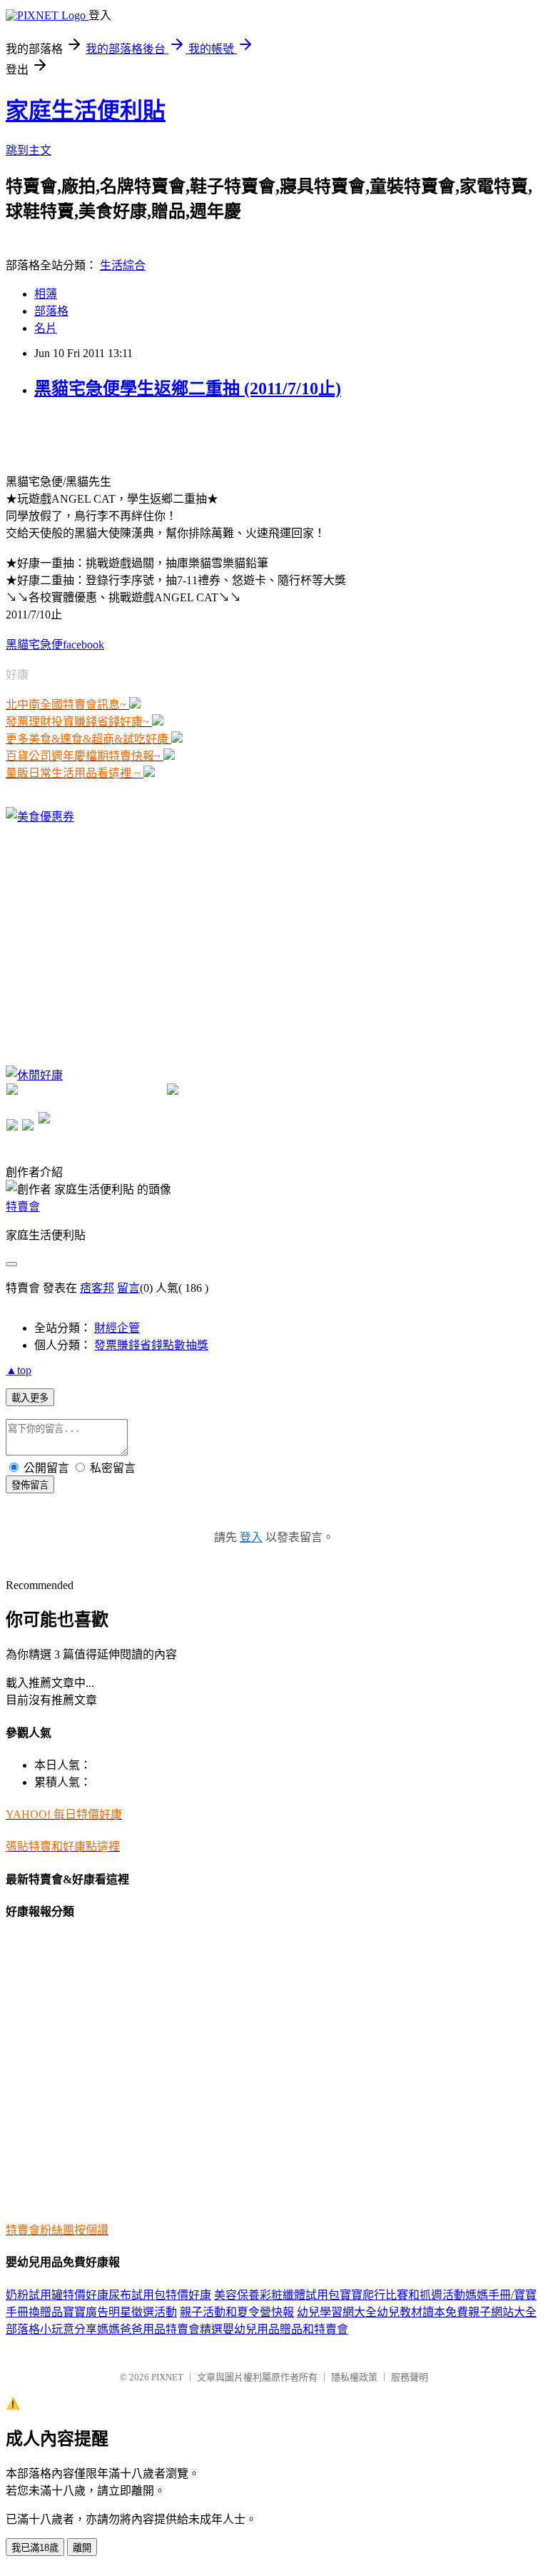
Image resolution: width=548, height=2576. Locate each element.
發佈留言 (30, 1485)
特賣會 (23, 1207)
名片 (46, 328)
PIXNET (167, 2377)
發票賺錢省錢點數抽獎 (151, 1345)
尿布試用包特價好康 (160, 2295)
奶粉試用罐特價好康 (57, 2295)
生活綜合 (123, 265)
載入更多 (30, 1398)
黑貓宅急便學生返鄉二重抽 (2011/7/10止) (188, 389)
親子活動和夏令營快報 (237, 2312)
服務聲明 (410, 2377)
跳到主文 (29, 150)
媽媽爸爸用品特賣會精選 (160, 2329)
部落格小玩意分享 (51, 2329)
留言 (128, 1288)
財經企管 (117, 1328)
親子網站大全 (502, 2312)
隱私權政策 (354, 2377)
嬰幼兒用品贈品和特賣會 (285, 2329)
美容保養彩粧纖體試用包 (277, 2295)
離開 (82, 2548)
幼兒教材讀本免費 (422, 2312)
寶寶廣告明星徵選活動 (120, 2312)
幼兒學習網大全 (337, 2312)
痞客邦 (97, 1288)
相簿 (46, 294)
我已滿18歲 (35, 2548)
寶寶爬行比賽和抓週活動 (402, 2295)
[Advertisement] (173, 435)
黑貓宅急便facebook (55, 645)
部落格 (51, 311)
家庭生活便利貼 (86, 111)
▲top (19, 1370)
